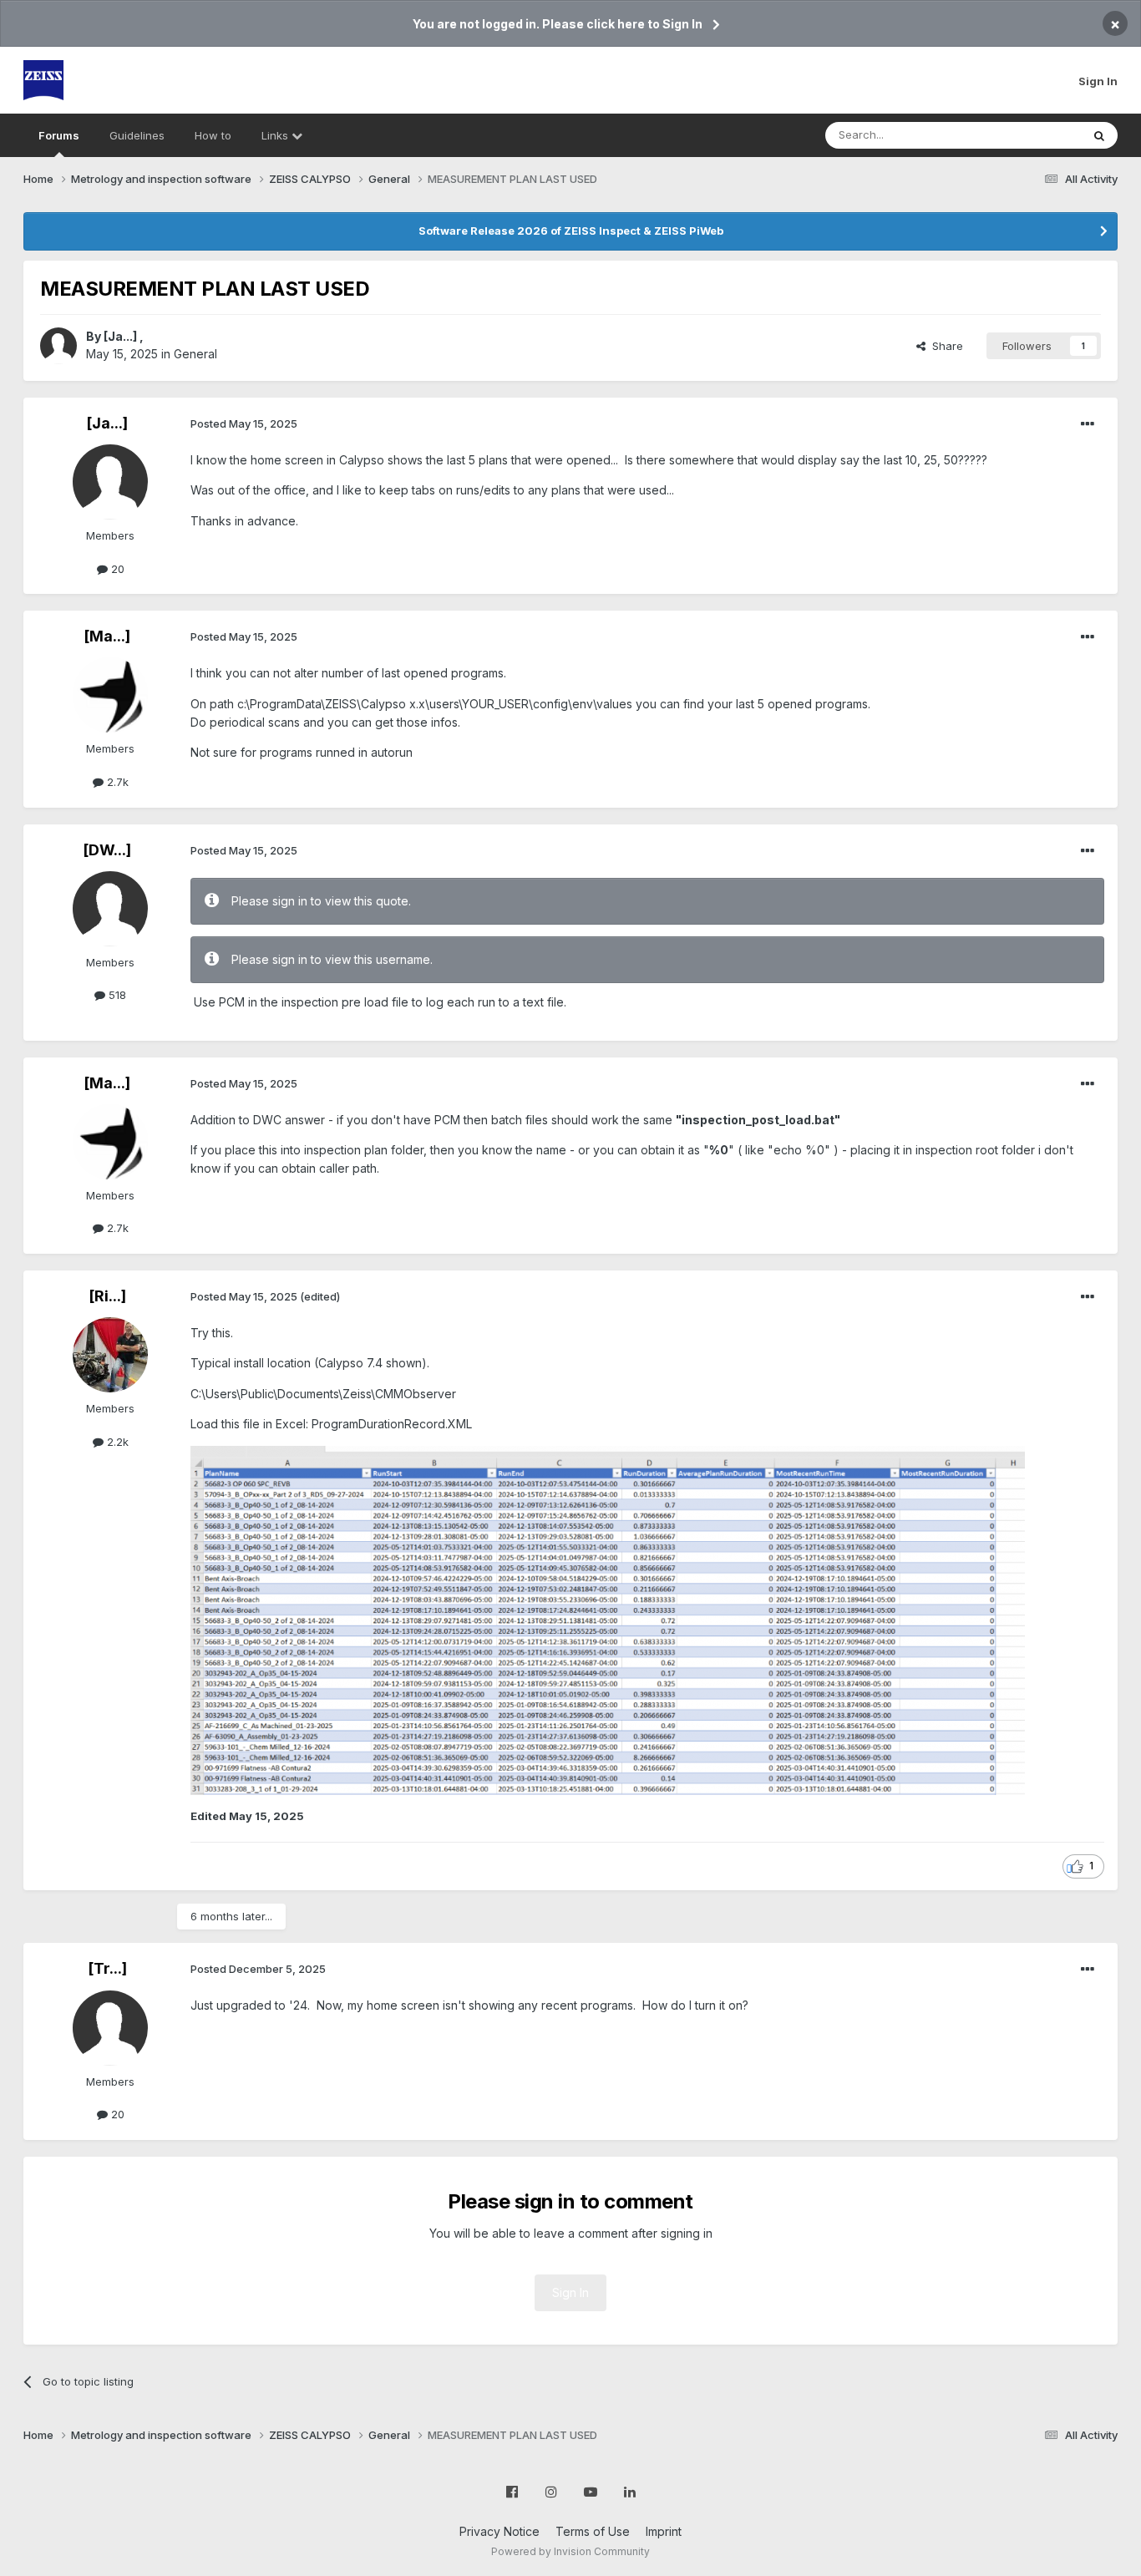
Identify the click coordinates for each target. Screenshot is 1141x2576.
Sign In (1098, 81)
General (195, 354)
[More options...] (1088, 424)
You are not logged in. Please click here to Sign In (558, 24)
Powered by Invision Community (570, 2551)
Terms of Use (593, 2531)
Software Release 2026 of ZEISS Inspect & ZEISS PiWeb (571, 231)
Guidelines (137, 135)
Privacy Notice (500, 2531)
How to (213, 135)
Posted (244, 423)
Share (944, 346)
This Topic (1032, 135)
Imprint (664, 2531)
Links (276, 135)
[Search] (1099, 135)
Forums (59, 135)
